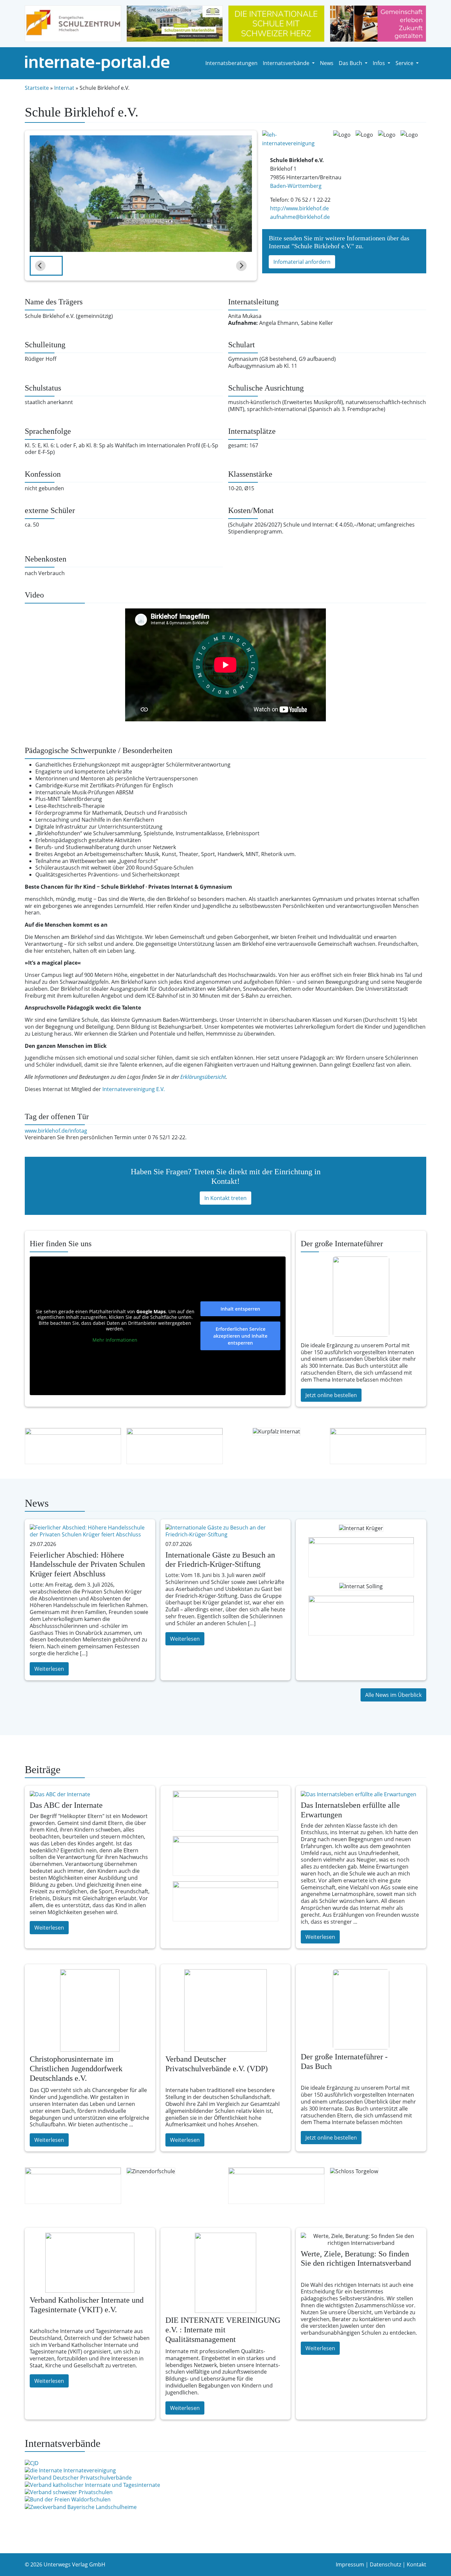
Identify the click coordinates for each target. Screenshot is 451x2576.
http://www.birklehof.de (299, 208)
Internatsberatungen (231, 63)
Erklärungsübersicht (203, 1077)
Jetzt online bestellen (331, 1395)
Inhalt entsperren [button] (240, 1309)
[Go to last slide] (40, 266)
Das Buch (351, 63)
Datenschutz (385, 2564)
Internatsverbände (287, 63)
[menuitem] (46, 266)
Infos (380, 63)
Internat (64, 88)
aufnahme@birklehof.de (300, 217)
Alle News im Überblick (393, 1695)
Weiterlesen (49, 1669)
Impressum (350, 2564)
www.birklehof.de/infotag (56, 1131)
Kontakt (416, 2564)
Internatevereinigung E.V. (134, 1089)
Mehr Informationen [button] (115, 1340)
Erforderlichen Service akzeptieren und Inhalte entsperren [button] (240, 1336)
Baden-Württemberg (296, 186)
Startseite (37, 88)
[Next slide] (241, 266)
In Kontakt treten (225, 1198)
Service (405, 63)
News (327, 63)
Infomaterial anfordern (302, 262)
